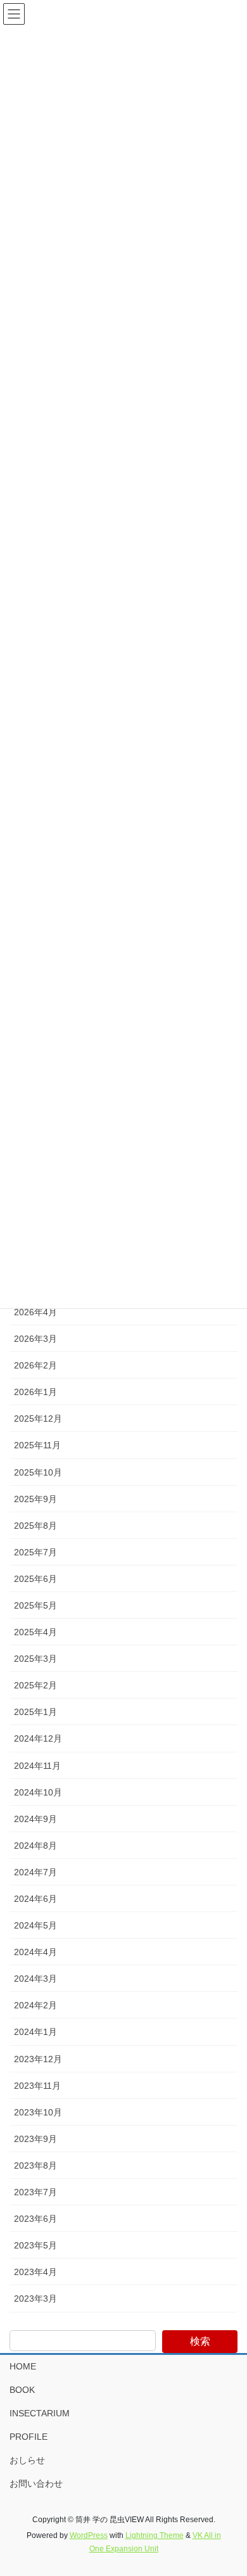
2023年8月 (35, 2165)
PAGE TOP (228, 2487)
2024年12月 (38, 1738)
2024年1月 (35, 2032)
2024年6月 (35, 1899)
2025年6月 (35, 1579)
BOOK (22, 2390)
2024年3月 (35, 1979)
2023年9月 (35, 2139)
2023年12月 (38, 2059)
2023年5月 (35, 2245)
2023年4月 (35, 2272)
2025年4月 (35, 1632)
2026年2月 (35, 1365)
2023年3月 (35, 2299)
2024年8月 (35, 1846)
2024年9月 (35, 1819)
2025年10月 (38, 1472)
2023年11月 (37, 2086)
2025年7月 (35, 1552)
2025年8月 (35, 1526)
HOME (23, 2366)
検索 (200, 2341)
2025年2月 (35, 1685)
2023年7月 (35, 2192)
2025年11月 (37, 1445)
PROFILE (28, 2437)
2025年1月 (35, 1712)
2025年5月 (35, 1605)
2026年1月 (35, 1392)
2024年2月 (35, 2005)
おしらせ (32, 2460)
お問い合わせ (36, 2484)
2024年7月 (35, 1872)
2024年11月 (37, 1766)
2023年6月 (35, 2219)
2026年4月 (35, 1312)
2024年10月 (38, 1792)
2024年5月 (35, 1925)
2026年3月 (35, 1339)
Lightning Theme (155, 2535)
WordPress (89, 2535)
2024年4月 (35, 1952)
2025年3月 (35, 1659)
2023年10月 (38, 2112)
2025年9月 (35, 1499)
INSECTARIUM (40, 2413)
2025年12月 (38, 1419)
